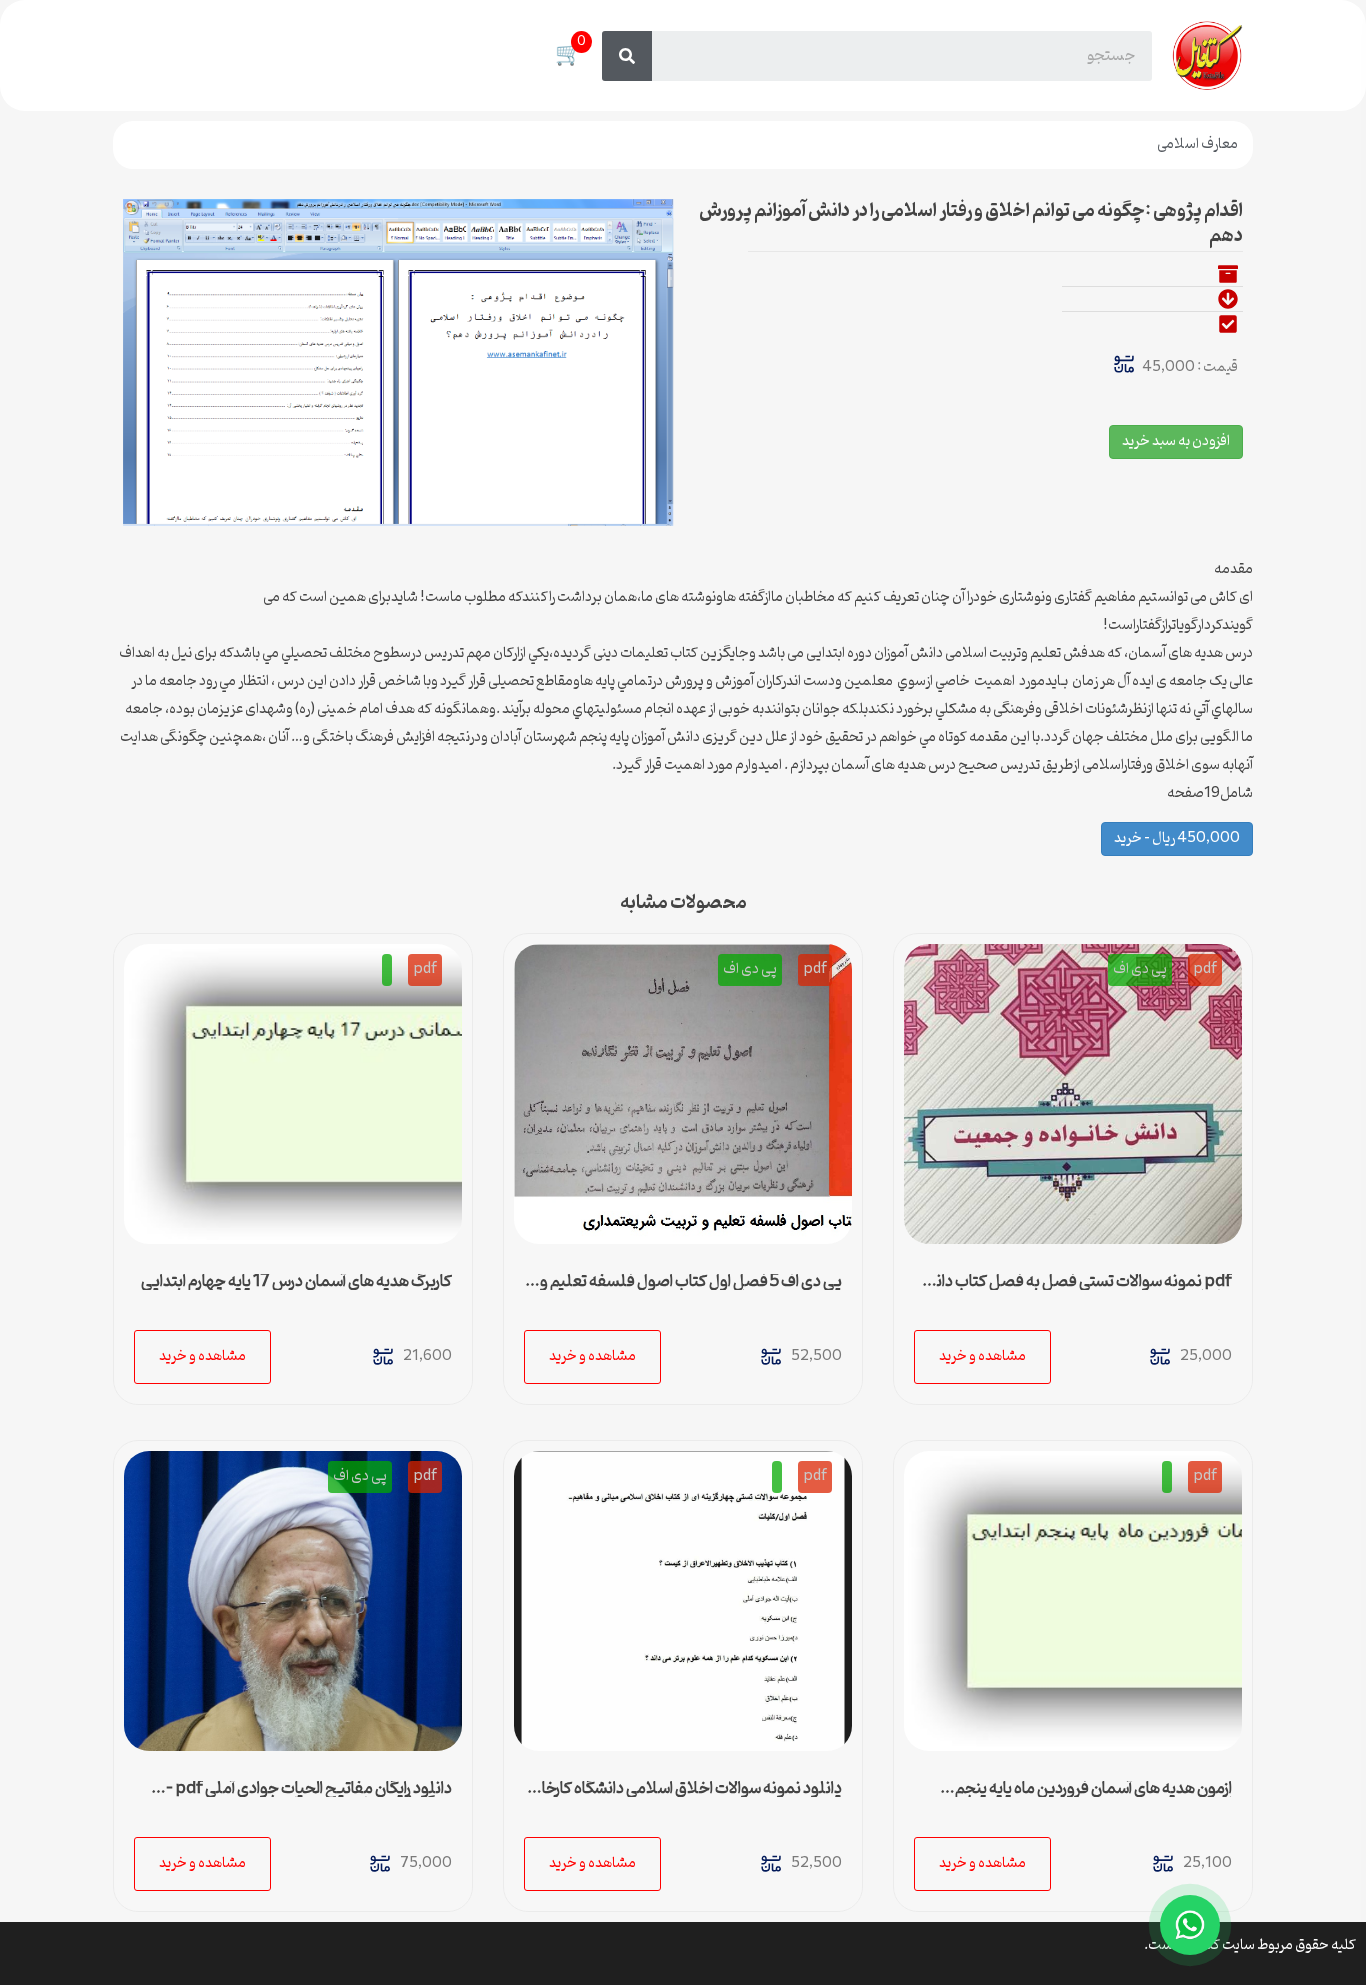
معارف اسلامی (1197, 144)
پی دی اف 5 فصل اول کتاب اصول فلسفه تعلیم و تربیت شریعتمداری (691, 1290)
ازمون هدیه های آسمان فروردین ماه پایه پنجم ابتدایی (1093, 1797)
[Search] (627, 56)
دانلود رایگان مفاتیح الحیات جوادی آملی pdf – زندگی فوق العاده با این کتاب (309, 1797)
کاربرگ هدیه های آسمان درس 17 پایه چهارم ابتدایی (296, 1282)
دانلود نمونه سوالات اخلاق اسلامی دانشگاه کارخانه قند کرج (685, 1797)
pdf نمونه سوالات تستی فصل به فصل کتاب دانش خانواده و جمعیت (1074, 1290)
